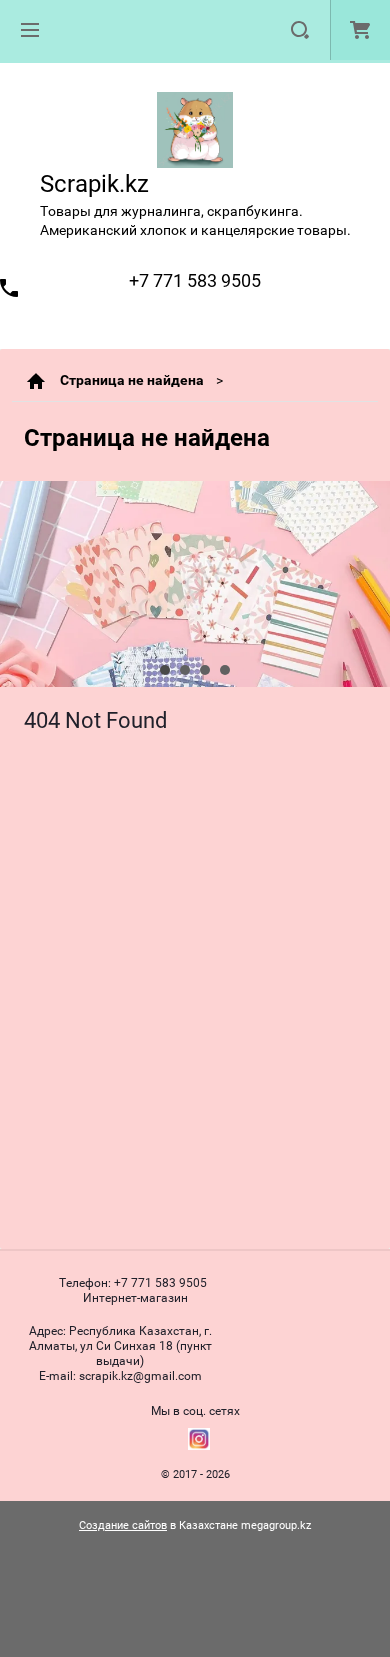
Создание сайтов (123, 1525)
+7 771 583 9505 (195, 280)
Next (16, 584)
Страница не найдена (132, 380)
